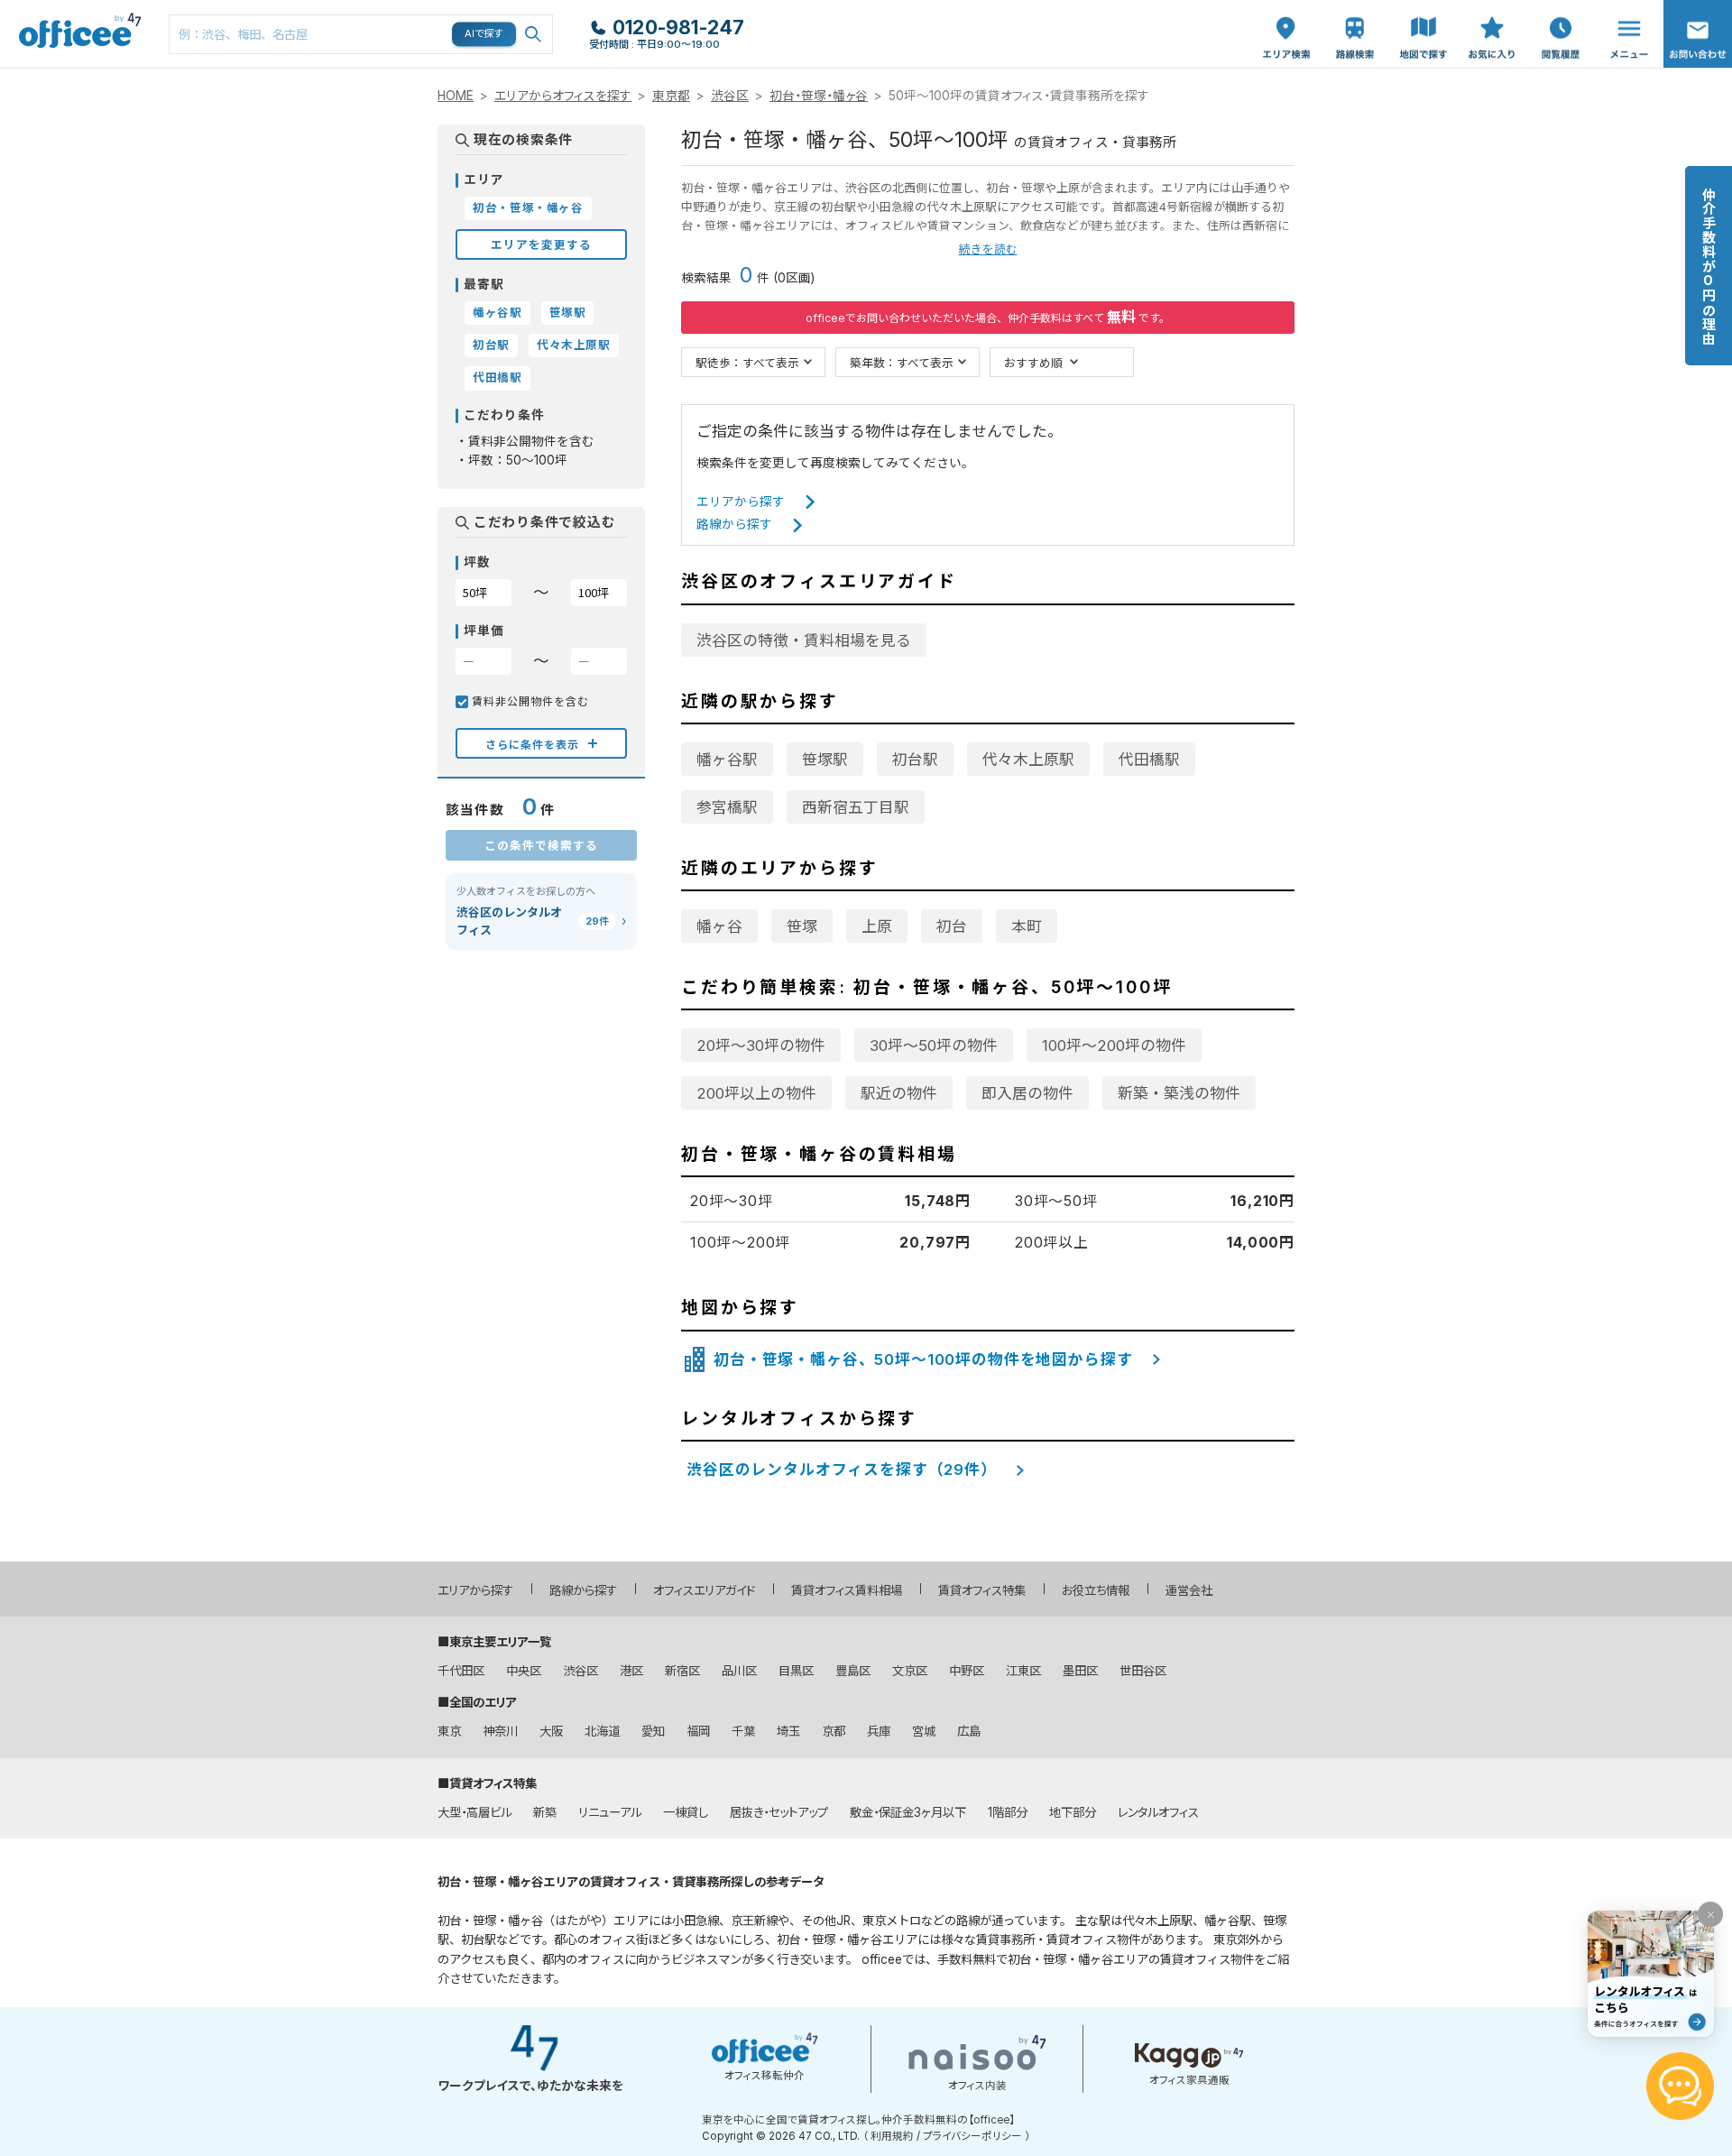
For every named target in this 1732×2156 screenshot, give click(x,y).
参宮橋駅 (727, 807)
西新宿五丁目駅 (856, 807)
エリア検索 (1286, 19)
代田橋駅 (1149, 760)
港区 (631, 1671)
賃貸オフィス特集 (982, 1590)
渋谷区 (730, 96)
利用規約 (892, 2136)
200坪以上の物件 (756, 1093)
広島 (969, 1731)
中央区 (524, 1671)
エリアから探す (741, 502)
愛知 (653, 1731)
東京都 (671, 96)
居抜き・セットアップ (779, 1812)
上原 (877, 926)
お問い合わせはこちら (1698, 28)
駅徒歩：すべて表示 (747, 362)
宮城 (924, 1731)
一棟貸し (686, 1812)
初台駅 (915, 760)
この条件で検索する (541, 845)
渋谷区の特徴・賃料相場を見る (804, 640)
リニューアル (610, 1812)
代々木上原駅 (1028, 760)
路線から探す (734, 524)
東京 (449, 1731)
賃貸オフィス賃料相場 (847, 1590)
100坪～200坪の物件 (1114, 1046)
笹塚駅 (825, 760)
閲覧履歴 (1559, 9)
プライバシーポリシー (972, 2136)
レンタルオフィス (1158, 1812)
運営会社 (1189, 1590)
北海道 (602, 1731)
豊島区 (853, 1671)
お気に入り (1492, 19)
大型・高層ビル (474, 1812)
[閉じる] (1710, 1914)
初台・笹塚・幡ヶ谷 (819, 96)
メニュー (1625, 9)
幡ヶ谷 (719, 926)
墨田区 (1080, 1671)
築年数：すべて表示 (902, 362)
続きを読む (988, 249)
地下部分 (1073, 1812)
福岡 (698, 1731)
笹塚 (802, 926)
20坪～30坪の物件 (761, 1046)
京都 (834, 1731)
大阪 (551, 1731)
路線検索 (1353, 9)
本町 (1027, 926)
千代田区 (461, 1671)
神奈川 (500, 1731)
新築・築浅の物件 (1179, 1093)
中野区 (967, 1671)
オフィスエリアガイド (704, 1590)
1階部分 (1008, 1812)
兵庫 (879, 1731)
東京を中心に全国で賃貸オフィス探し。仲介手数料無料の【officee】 (858, 2120)
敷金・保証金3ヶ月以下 (908, 1812)
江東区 (1023, 1671)
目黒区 (796, 1671)
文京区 (910, 1671)
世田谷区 (1143, 1671)
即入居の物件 (1027, 1093)
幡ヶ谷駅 (727, 760)
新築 (545, 1812)
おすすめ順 (1033, 362)
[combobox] (361, 34)
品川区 (739, 1671)
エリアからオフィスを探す (563, 96)
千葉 (743, 1731)
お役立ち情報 (1096, 1590)
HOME (456, 96)
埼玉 (788, 1731)
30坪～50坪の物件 (934, 1046)
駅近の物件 (899, 1093)
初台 (952, 926)
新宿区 (682, 1671)
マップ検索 (1423, 19)
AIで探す (484, 33)
